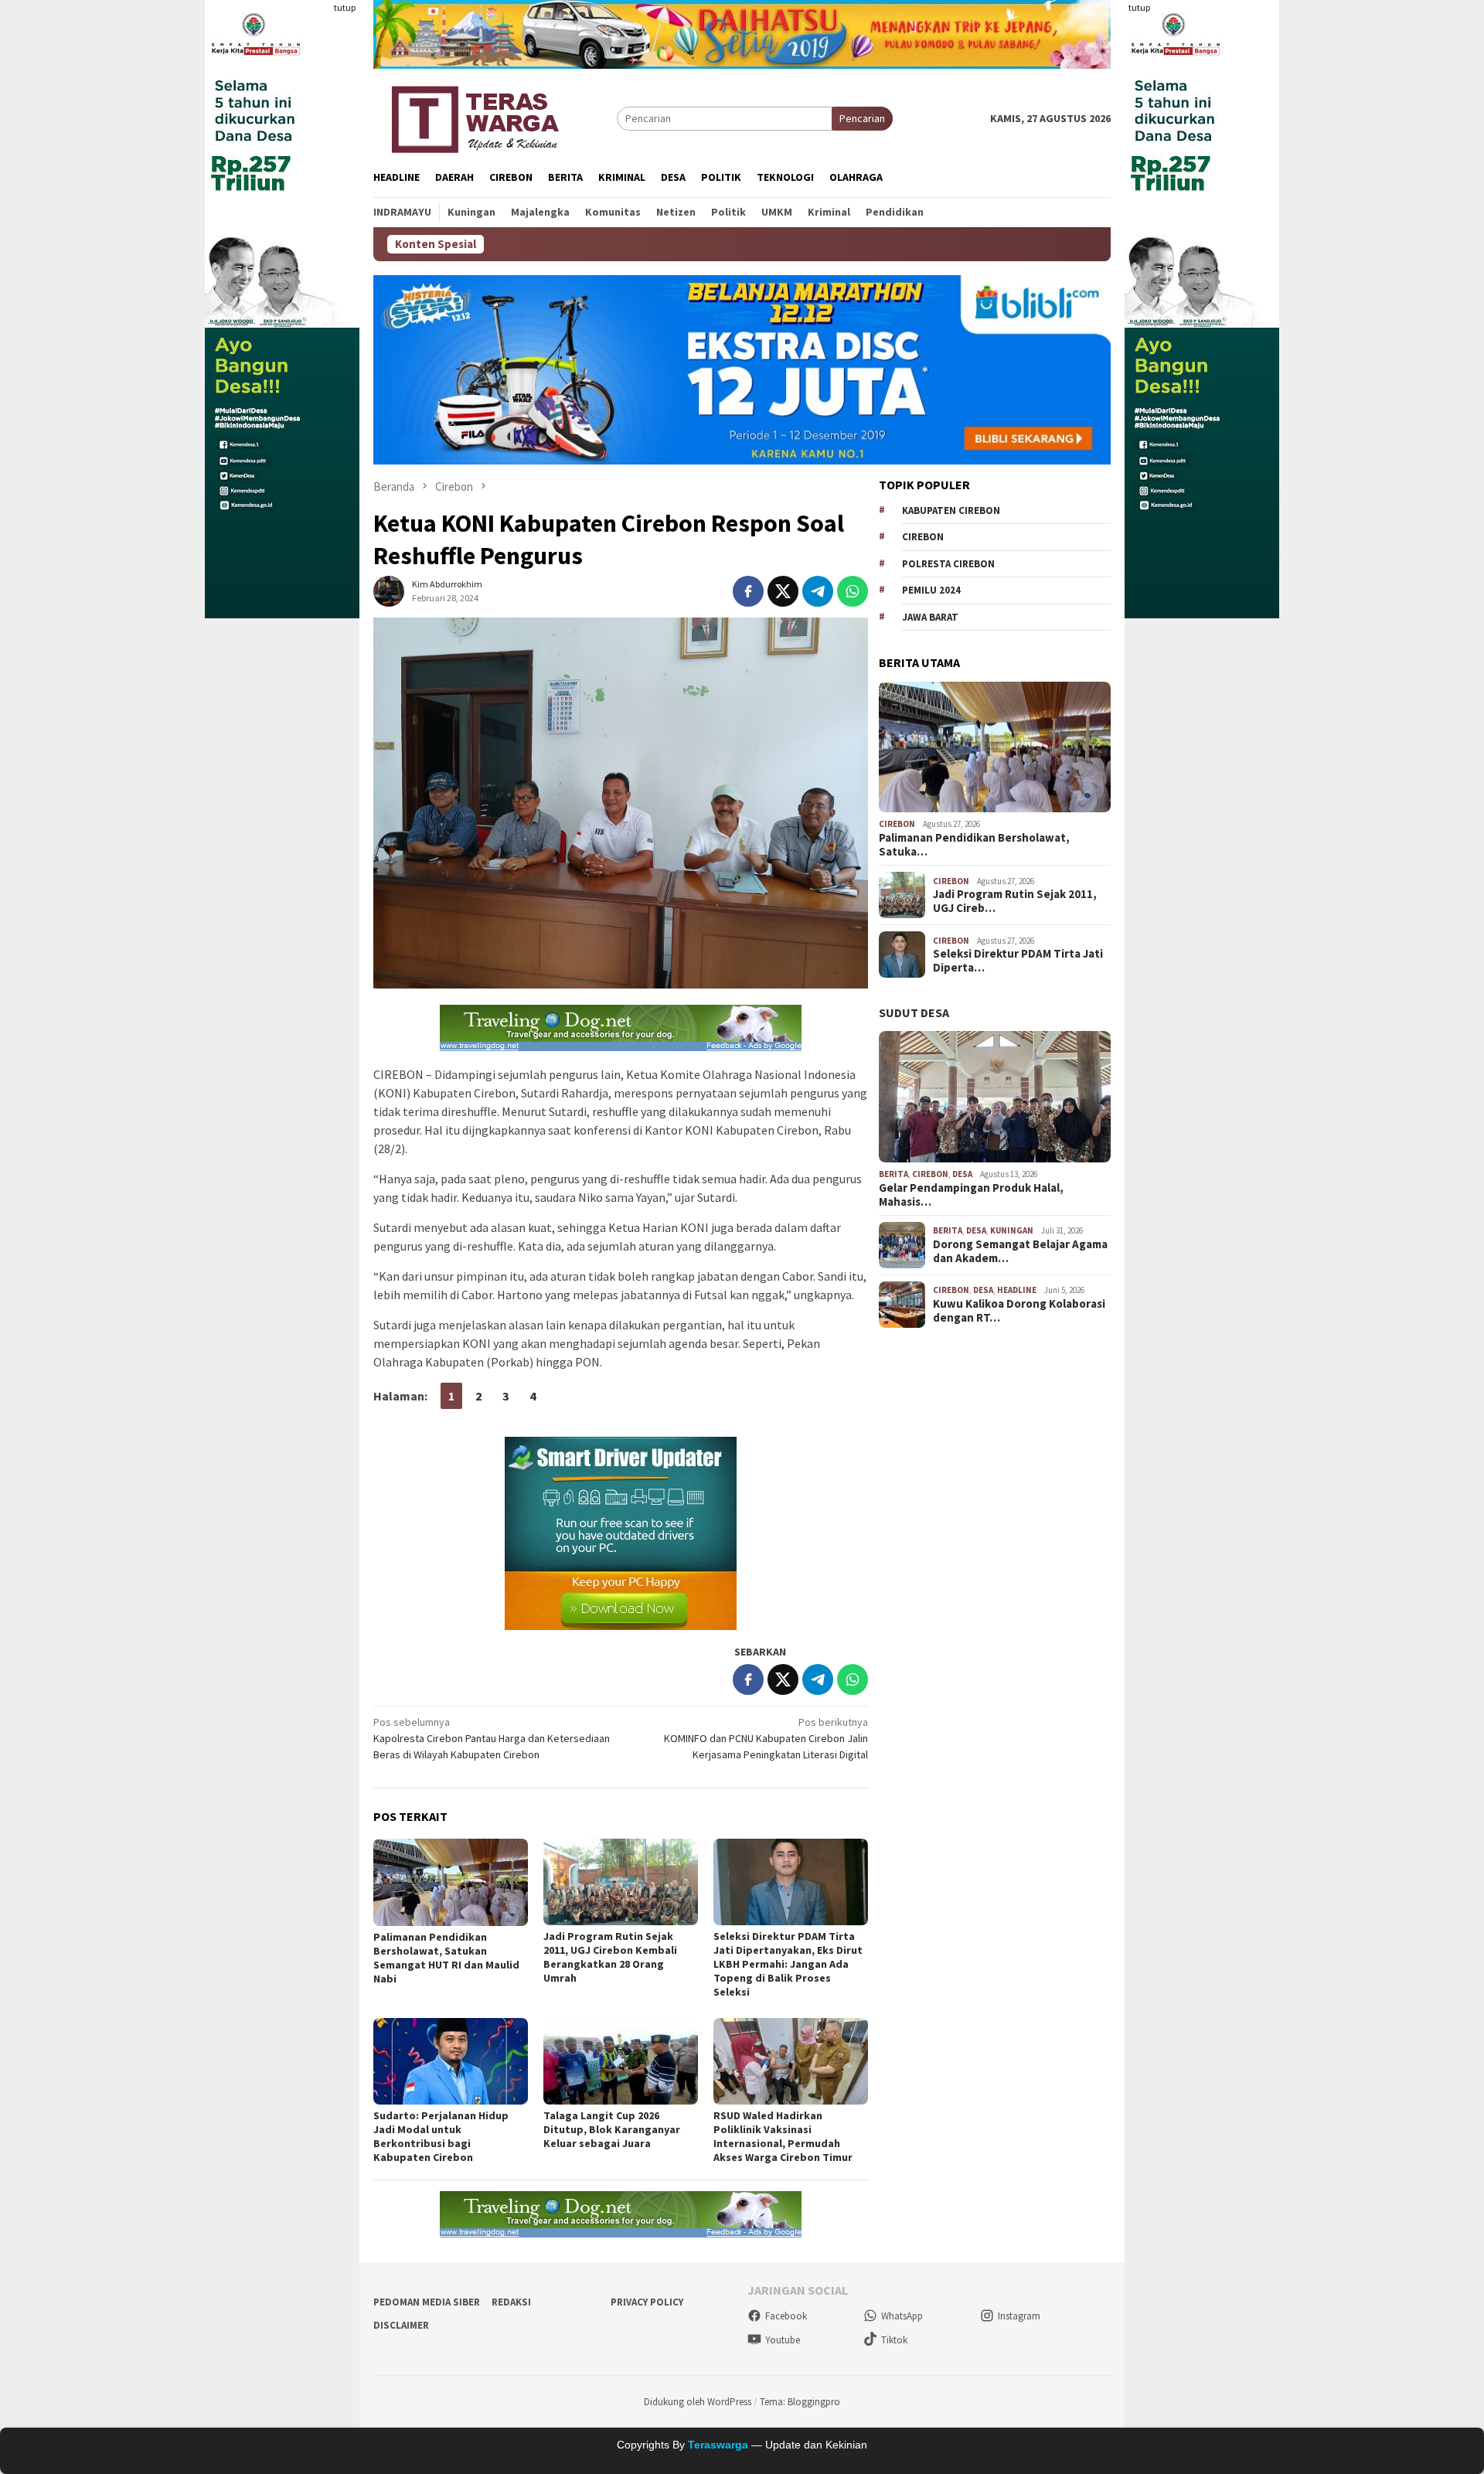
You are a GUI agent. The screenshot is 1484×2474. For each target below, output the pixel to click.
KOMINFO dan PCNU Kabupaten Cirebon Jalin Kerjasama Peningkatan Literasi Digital (766, 1738)
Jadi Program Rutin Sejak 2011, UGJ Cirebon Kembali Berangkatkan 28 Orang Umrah (610, 1957)
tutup (345, 7)
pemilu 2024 (931, 590)
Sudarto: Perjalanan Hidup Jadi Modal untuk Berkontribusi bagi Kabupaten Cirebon (441, 2136)
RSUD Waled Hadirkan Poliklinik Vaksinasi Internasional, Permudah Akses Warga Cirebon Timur (783, 2136)
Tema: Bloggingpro (800, 2402)
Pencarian (862, 118)
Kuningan (1012, 1230)
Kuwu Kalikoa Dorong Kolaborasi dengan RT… (1019, 1311)
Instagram (1019, 2316)
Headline (1017, 1290)
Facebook (786, 2316)
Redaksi (511, 2302)
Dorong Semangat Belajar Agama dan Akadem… (1020, 1251)
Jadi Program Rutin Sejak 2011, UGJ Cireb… (1015, 901)
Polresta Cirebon (948, 564)
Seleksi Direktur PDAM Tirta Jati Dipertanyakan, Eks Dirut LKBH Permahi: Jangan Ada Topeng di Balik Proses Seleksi (788, 1964)
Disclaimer (401, 2325)
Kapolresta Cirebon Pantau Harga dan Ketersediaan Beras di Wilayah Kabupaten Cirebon (492, 1738)
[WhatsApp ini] (853, 591)
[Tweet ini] (783, 591)
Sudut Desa (914, 1012)
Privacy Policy (647, 2302)
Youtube (783, 2340)
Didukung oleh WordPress (698, 2402)
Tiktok (894, 2340)
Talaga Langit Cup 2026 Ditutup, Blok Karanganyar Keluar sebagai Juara (612, 2129)
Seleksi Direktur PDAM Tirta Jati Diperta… (1018, 961)
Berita (893, 1174)
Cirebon (923, 537)
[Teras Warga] (474, 117)
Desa (962, 1174)
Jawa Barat (930, 617)
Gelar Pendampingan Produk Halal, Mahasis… (971, 1195)
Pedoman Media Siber (427, 2302)
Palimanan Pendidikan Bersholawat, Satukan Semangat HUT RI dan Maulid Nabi (446, 1958)
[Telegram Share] (818, 591)
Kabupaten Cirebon (951, 510)
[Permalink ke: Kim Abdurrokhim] (389, 590)
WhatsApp (902, 2316)
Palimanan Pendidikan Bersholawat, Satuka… (974, 845)
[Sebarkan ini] (748, 591)
